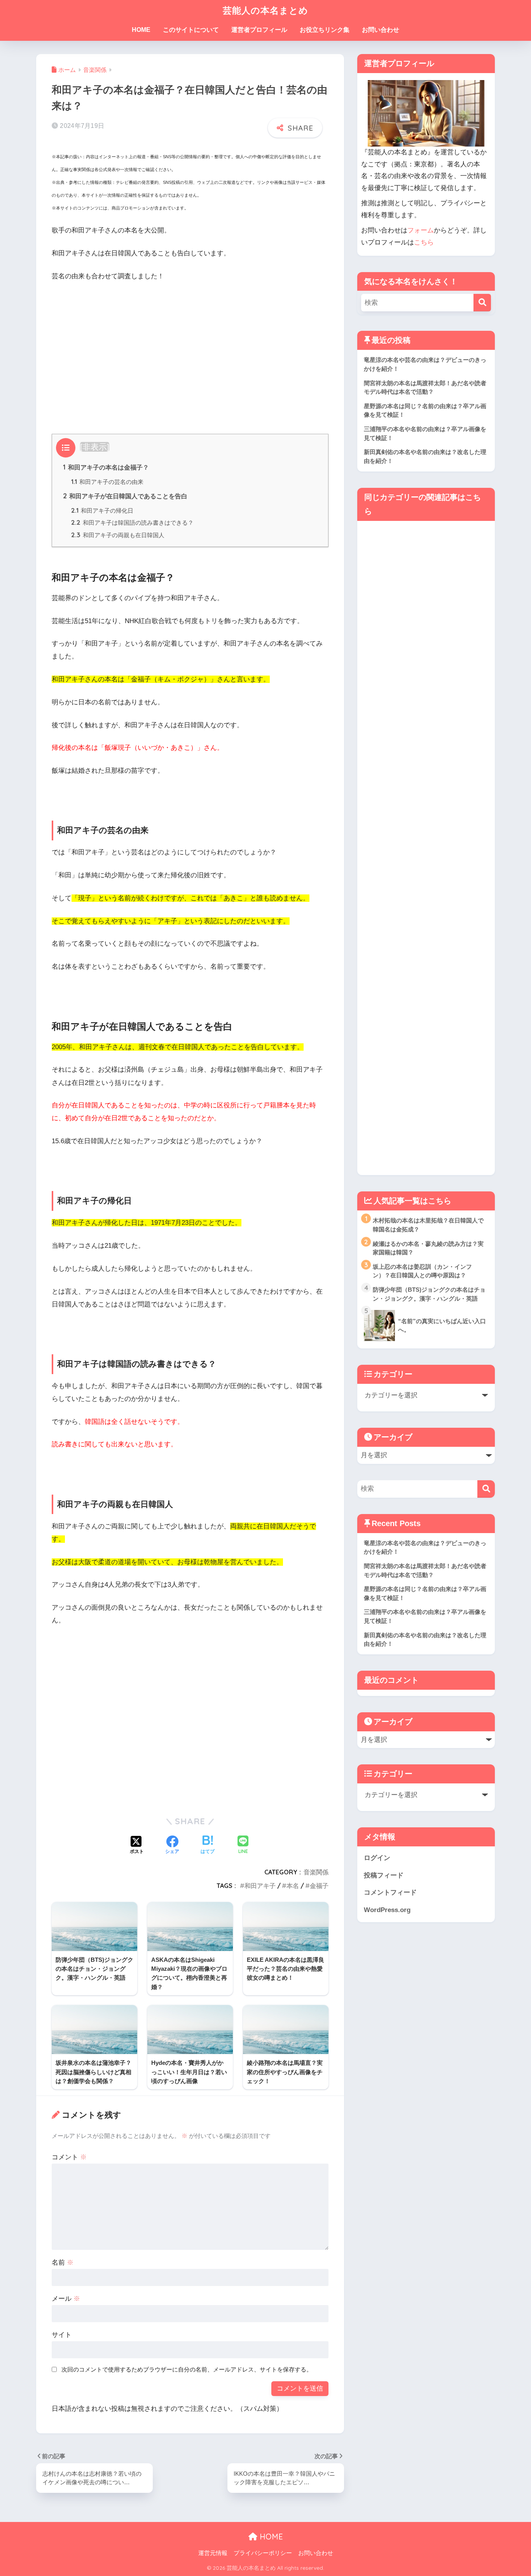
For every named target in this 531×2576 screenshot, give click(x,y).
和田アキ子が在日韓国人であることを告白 (125, 496)
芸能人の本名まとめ (265, 10)
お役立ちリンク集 (325, 30)
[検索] (482, 303)
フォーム (421, 230)
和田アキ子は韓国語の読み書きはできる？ (132, 523)
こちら (424, 242)
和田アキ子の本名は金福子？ (106, 467)
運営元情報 (213, 2553)
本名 (293, 1886)
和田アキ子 (260, 1886)
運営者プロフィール (259, 30)
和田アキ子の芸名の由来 (107, 482)
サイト (62, 2335)
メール (66, 2299)
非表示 (95, 447)
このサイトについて (191, 30)
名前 (63, 2263)
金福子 (319, 1886)
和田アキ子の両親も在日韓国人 (118, 535)
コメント (69, 2157)
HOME (141, 30)
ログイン (377, 1858)
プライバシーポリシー (263, 2553)
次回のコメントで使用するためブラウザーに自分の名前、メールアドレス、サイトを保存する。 (187, 2369)
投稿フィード (384, 1875)
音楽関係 (316, 1872)
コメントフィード (390, 1892)
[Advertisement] (190, 347)
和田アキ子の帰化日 (102, 511)
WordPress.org (387, 1910)
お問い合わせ (381, 30)
